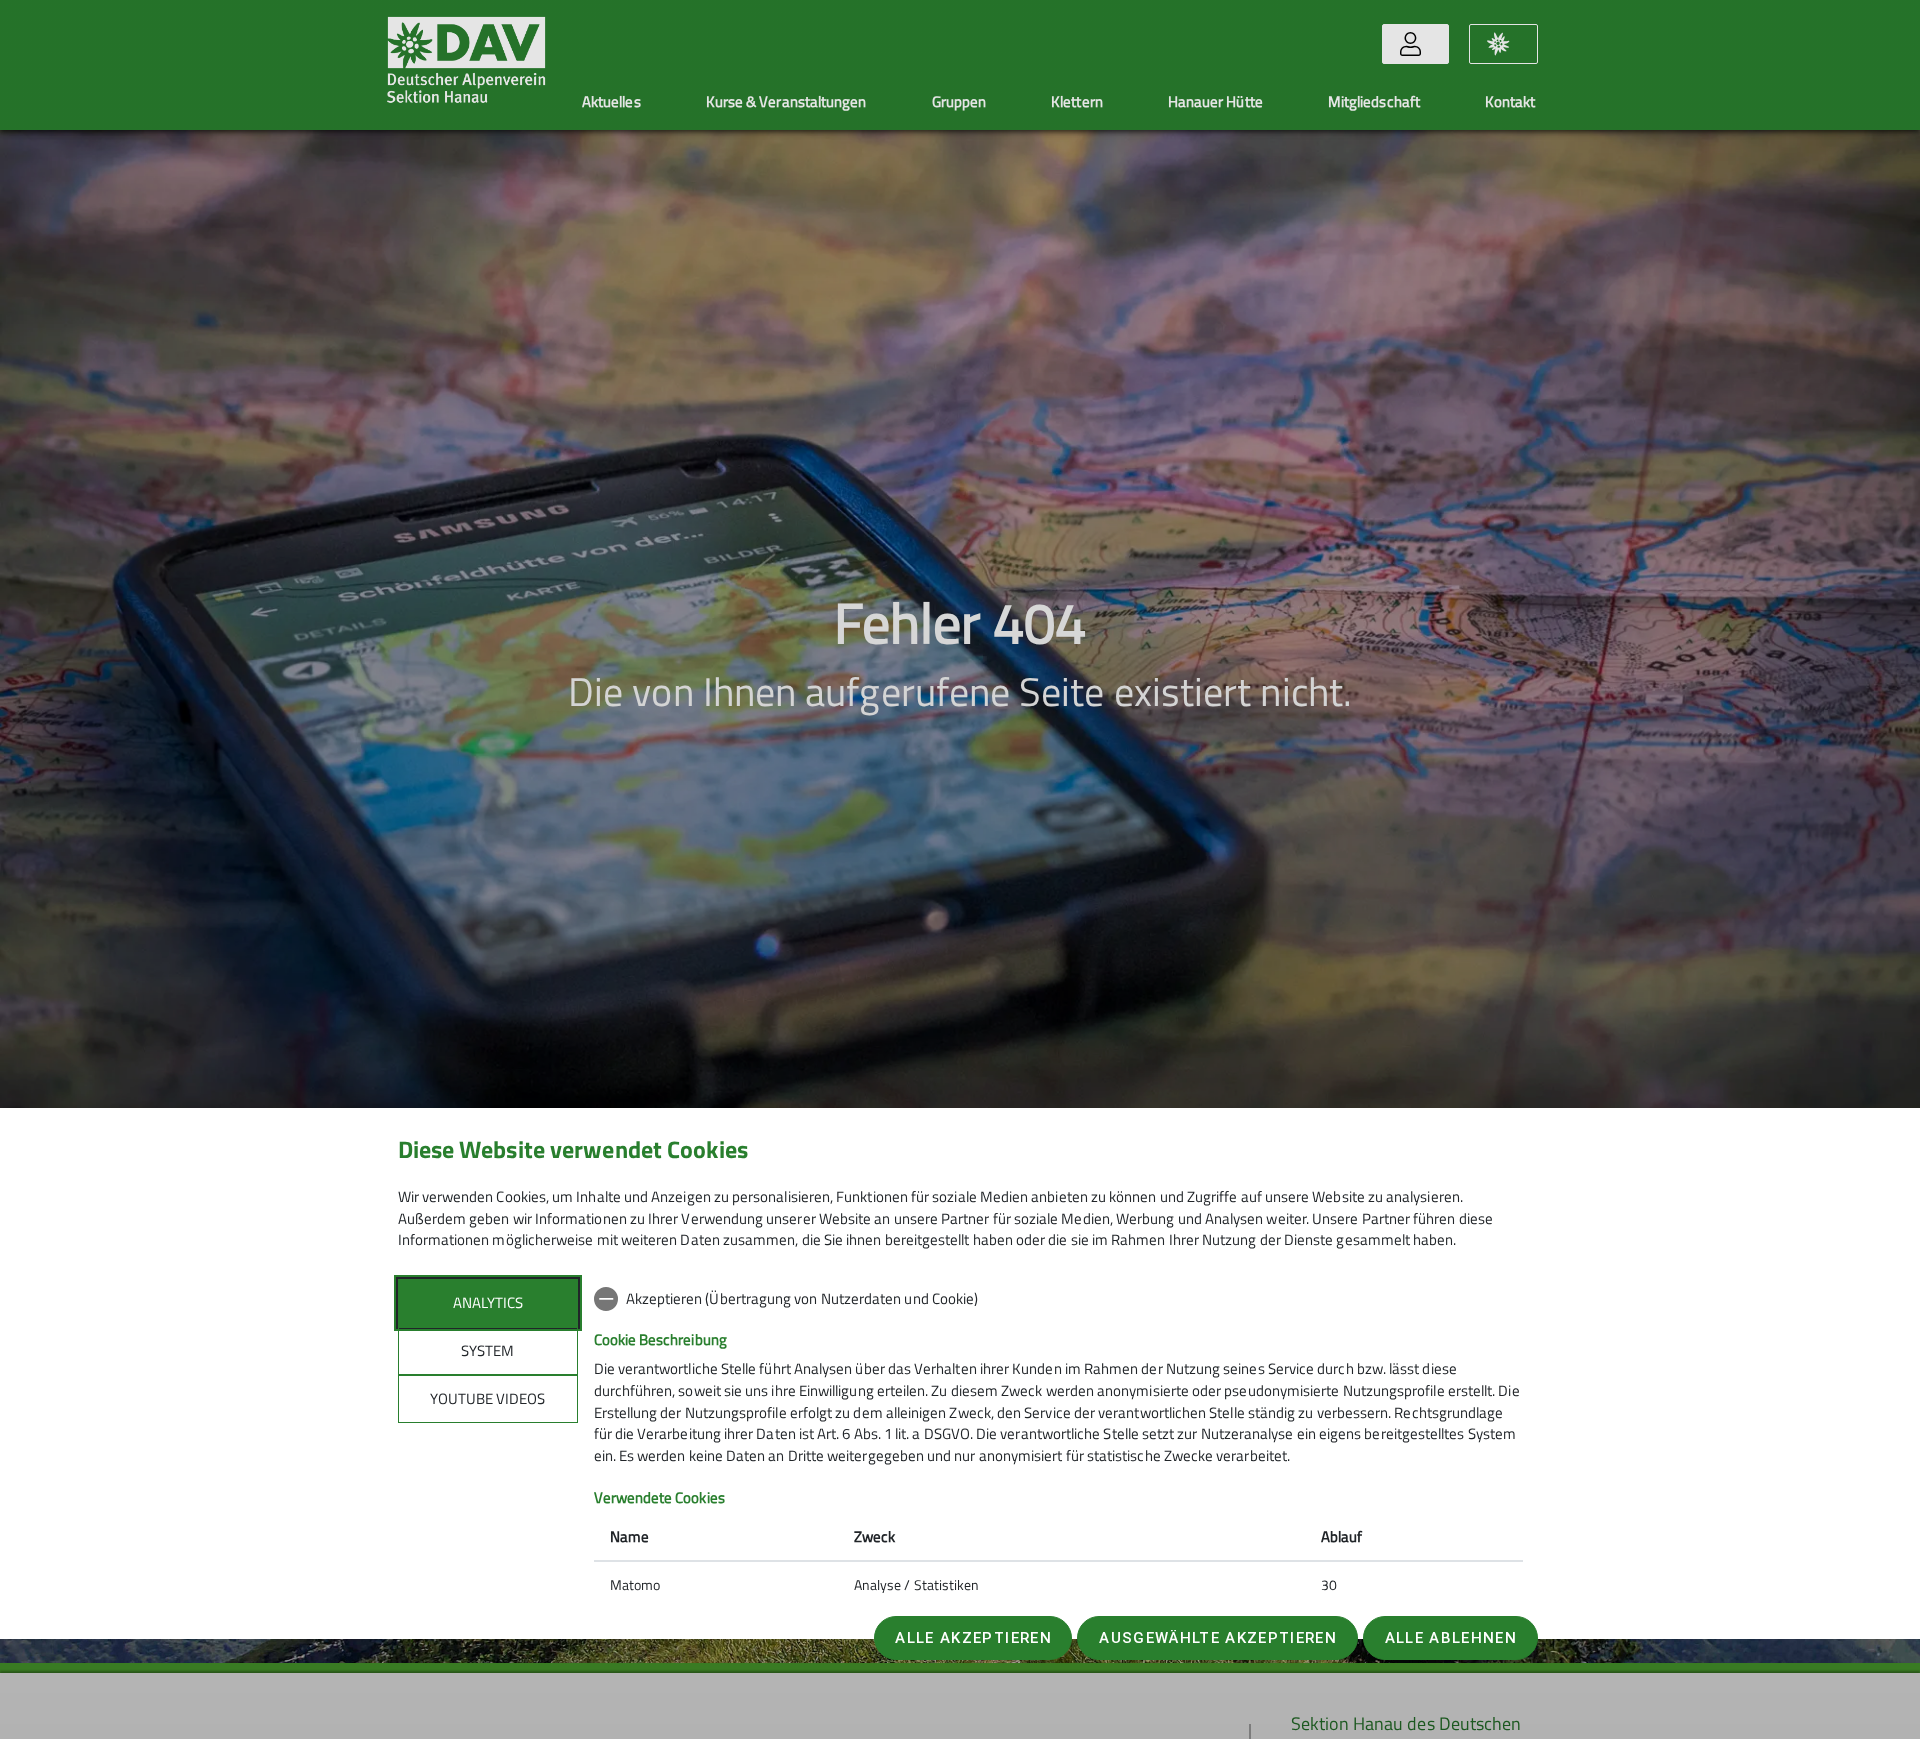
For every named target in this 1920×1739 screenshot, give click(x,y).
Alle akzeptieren (973, 1638)
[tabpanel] (1058, 1444)
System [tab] (487, 1350)
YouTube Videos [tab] (487, 1398)
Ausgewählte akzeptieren (1218, 1638)
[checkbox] (1058, 1299)
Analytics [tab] (488, 1302)
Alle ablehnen (1451, 1638)
